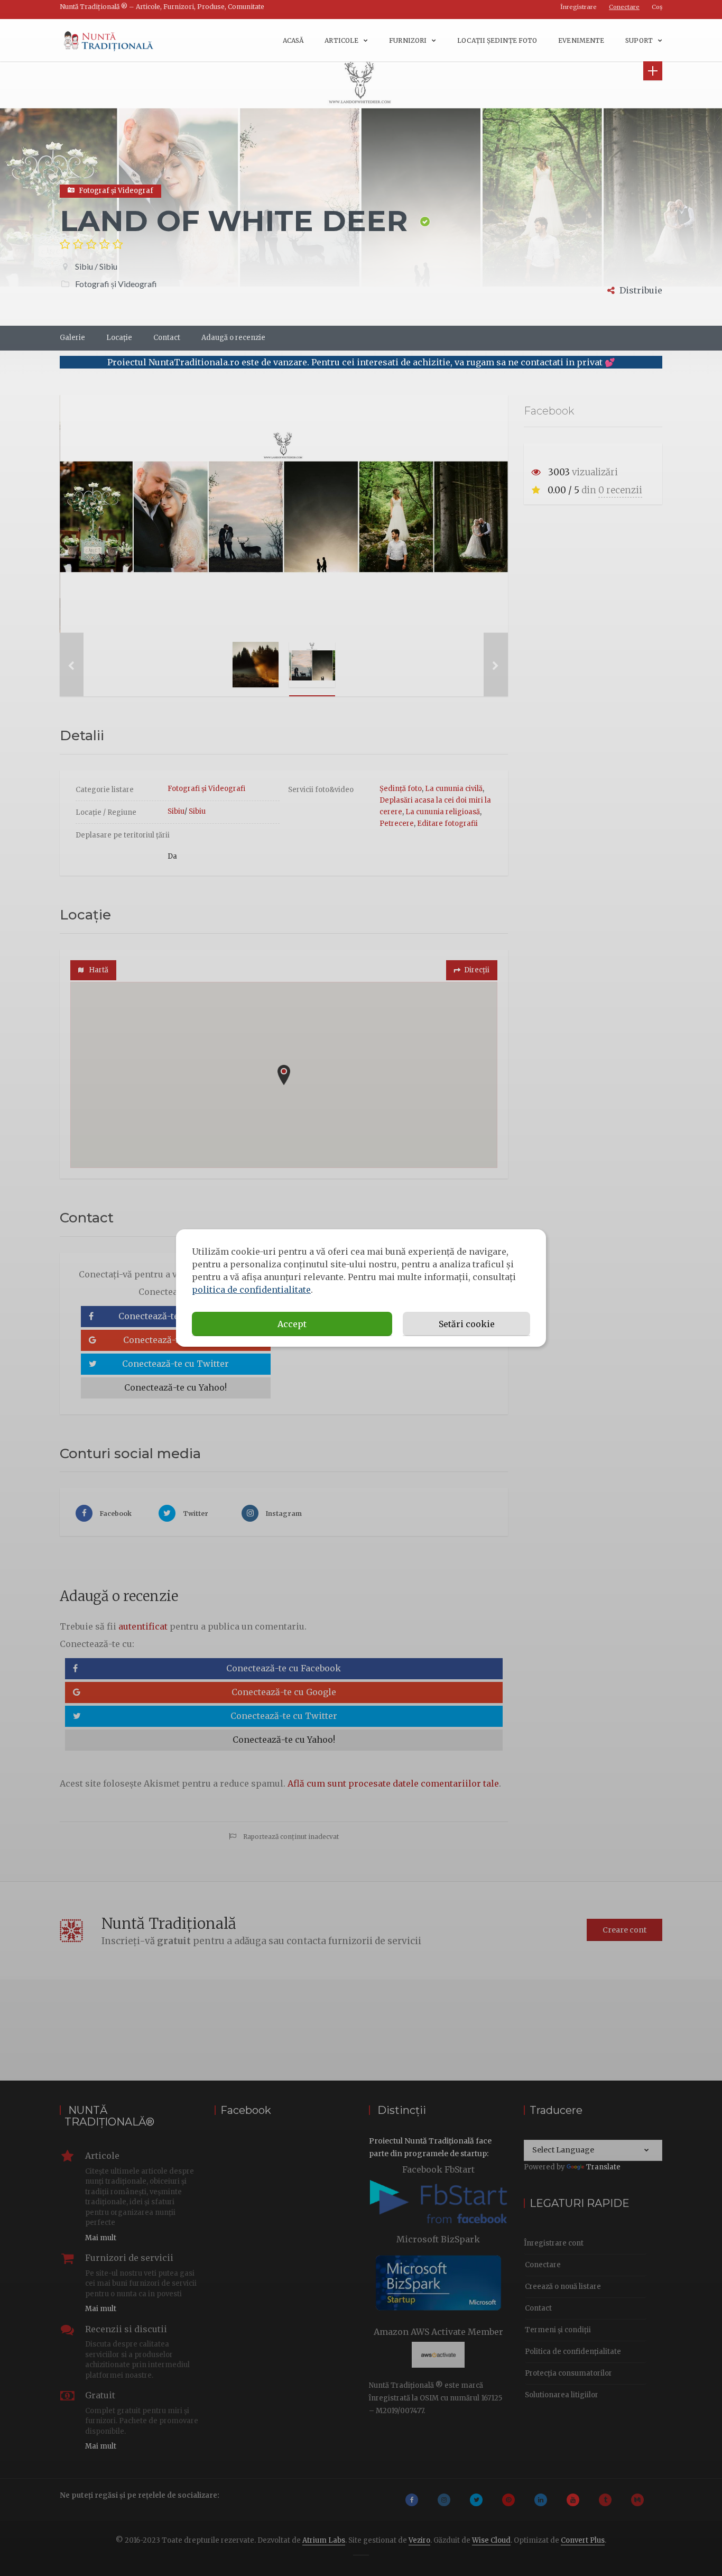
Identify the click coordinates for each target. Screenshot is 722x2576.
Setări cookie (467, 1324)
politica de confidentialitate (251, 1290)
